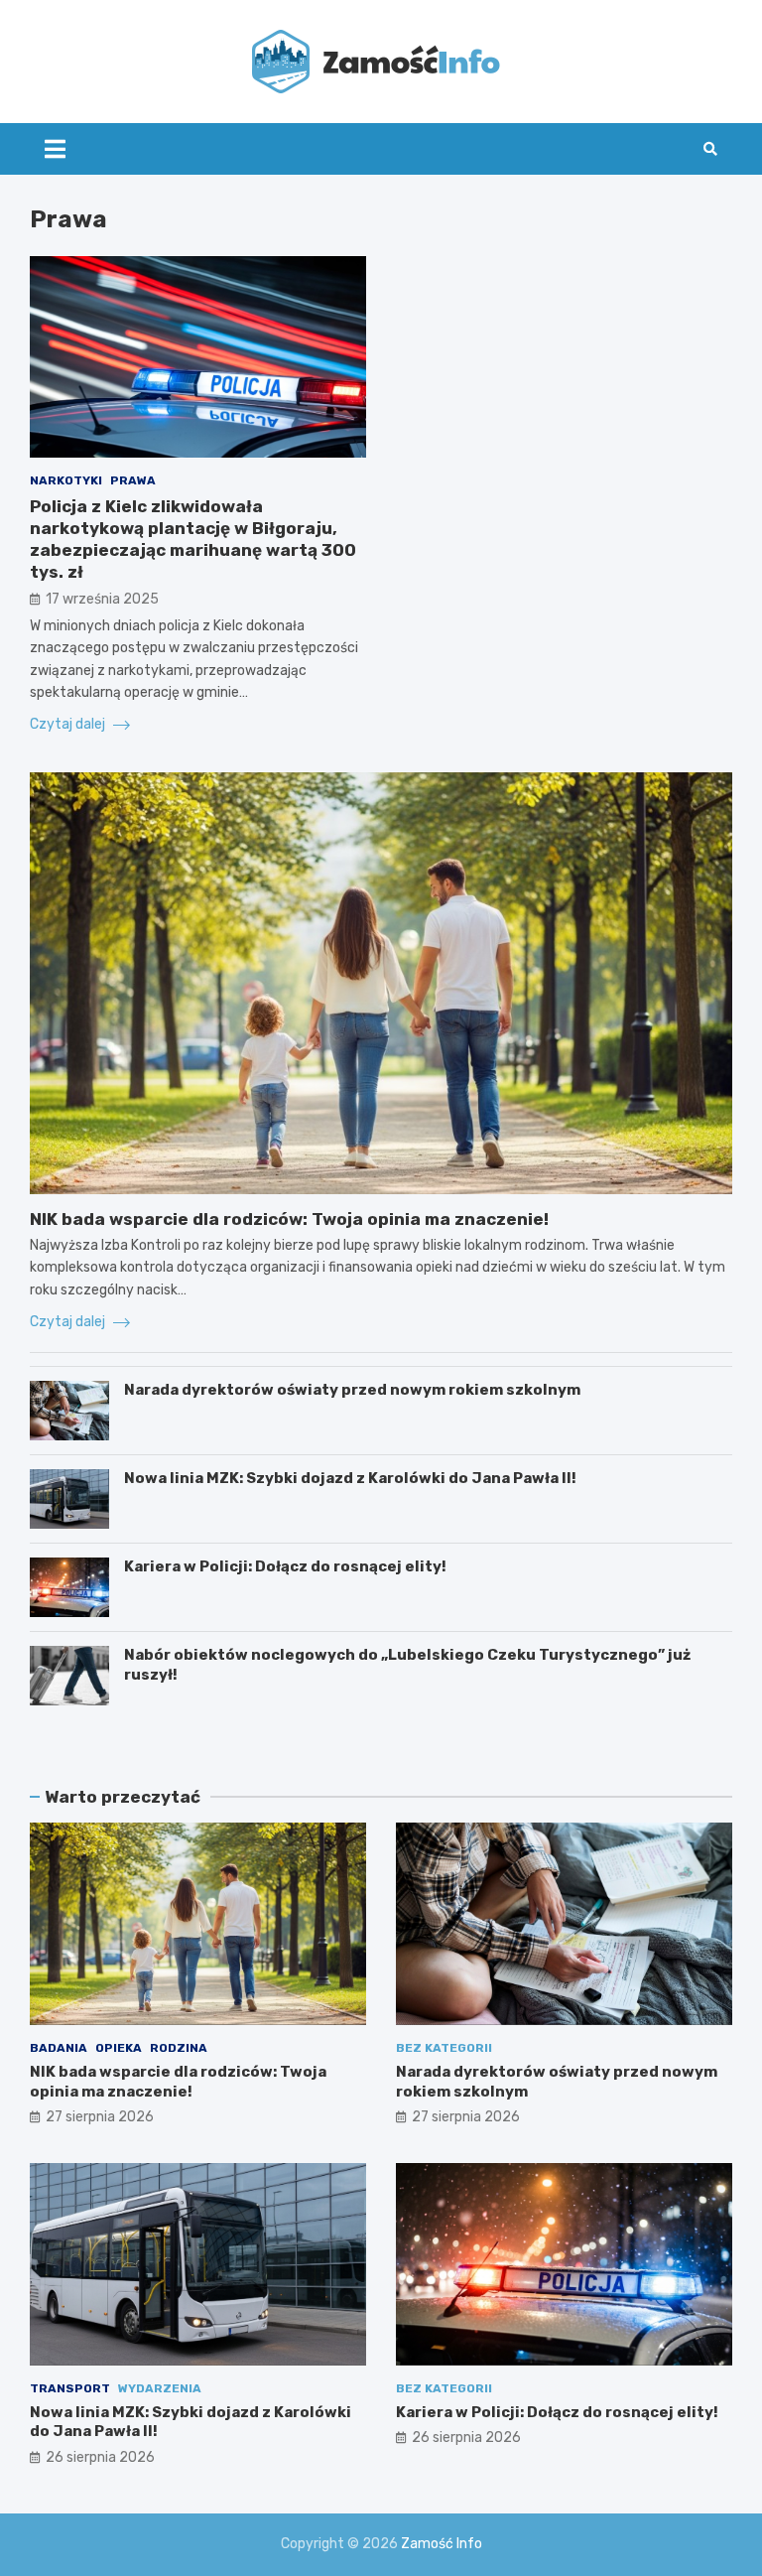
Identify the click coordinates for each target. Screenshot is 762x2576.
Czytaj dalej (69, 724)
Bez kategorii (444, 2048)
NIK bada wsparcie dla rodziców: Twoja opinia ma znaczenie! (289, 1219)
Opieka (119, 2048)
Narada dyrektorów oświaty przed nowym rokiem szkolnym (352, 1390)
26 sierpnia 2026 (100, 2457)
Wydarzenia (160, 2388)
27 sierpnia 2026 (100, 2117)
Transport (70, 2388)
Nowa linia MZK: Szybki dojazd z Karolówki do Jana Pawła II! (350, 1478)
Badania (59, 2048)
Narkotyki (66, 480)
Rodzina (179, 2048)
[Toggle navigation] (55, 149)
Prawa (133, 480)
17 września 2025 (102, 599)
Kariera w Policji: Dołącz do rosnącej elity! (285, 1566)
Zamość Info (442, 2544)
